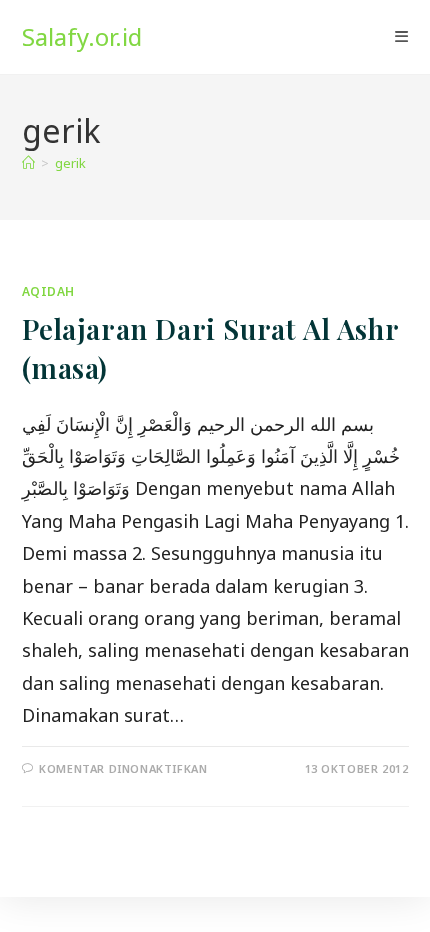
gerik (70, 163)
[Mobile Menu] (401, 37)
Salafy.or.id (82, 36)
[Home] (28, 163)
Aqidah (49, 291)
